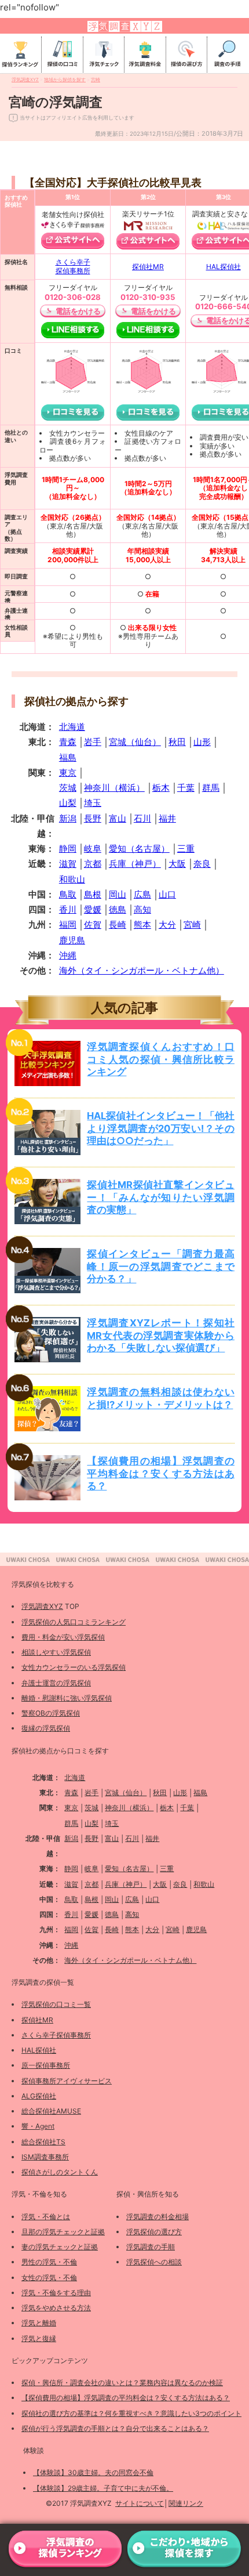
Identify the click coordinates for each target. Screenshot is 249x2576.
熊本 (142, 925)
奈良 (202, 864)
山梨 (68, 803)
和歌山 (72, 879)
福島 (68, 757)
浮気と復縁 (39, 2338)
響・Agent (38, 2126)
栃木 (161, 788)
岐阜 (93, 849)
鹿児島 (72, 940)
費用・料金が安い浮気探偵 (63, 1637)
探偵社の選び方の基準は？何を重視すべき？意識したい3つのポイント (131, 2413)
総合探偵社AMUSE (51, 2111)
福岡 (68, 925)
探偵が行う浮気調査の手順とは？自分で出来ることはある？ (115, 2428)
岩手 (93, 742)
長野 (93, 818)
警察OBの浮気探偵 (51, 1713)
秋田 (177, 742)
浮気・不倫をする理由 (56, 2293)
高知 (142, 909)
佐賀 (93, 925)
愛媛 (93, 909)
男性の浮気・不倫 (49, 2262)
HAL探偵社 (224, 267)
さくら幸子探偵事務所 (73, 266)
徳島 (118, 909)
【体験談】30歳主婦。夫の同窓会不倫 (93, 2472)
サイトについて (140, 2503)
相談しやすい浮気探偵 (56, 1652)
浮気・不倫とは (46, 2217)
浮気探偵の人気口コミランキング (74, 1622)
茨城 (68, 788)
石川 (142, 818)
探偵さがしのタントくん (60, 2172)
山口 (167, 894)
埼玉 (93, 803)
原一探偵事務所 (46, 2065)
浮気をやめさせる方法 (56, 2308)
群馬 (211, 788)
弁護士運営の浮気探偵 (56, 1683)
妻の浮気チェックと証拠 (60, 2247)
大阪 (177, 864)
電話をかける (78, 311)
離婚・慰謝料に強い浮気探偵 (67, 1698)
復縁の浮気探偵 (46, 1728)
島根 (93, 894)
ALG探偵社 (39, 2096)
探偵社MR (148, 267)
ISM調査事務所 (45, 2157)
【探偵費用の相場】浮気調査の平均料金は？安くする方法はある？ (126, 2398)
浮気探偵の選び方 (154, 2232)
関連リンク (186, 2503)
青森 (68, 742)
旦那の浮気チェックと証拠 (63, 2232)
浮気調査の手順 (151, 2247)
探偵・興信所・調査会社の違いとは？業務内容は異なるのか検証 (122, 2383)
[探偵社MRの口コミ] (148, 413)
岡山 (118, 894)
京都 (93, 864)
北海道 (72, 727)
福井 (167, 818)
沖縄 (68, 955)
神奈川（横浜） (114, 788)
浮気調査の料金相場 (158, 2217)
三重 (186, 849)
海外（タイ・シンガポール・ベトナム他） (142, 970)
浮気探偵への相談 (154, 2262)
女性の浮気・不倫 (49, 2277)
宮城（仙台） (135, 742)
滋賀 (68, 864)
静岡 (68, 849)
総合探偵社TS (43, 2142)
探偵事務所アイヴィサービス (67, 2081)
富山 (118, 818)
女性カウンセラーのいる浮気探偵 (74, 1667)
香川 (68, 909)
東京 (68, 773)
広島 (142, 894)
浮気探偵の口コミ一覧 (56, 2004)
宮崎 (192, 925)
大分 (167, 925)
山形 (202, 742)
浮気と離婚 (39, 2323)
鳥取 (68, 894)
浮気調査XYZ (42, 1606)
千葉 (186, 788)
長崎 (118, 925)
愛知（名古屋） (139, 849)
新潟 (68, 818)
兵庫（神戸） (135, 864)
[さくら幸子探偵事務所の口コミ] (73, 413)
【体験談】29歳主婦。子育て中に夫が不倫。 (103, 2488)
